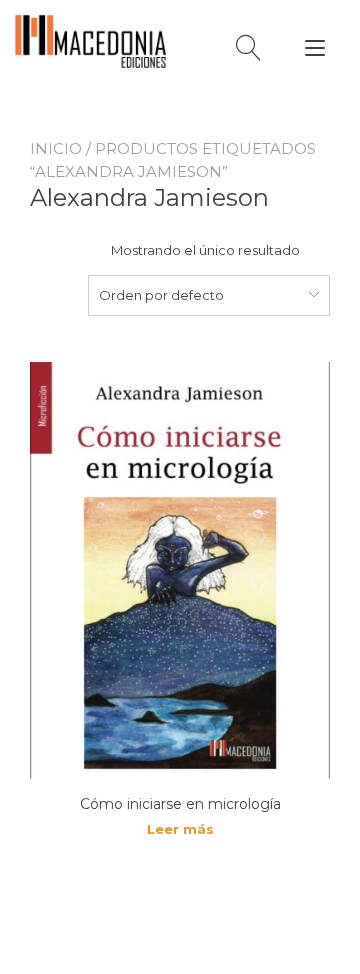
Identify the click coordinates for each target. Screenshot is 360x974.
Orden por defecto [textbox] (161, 295)
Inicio (56, 148)
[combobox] (209, 295)
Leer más (180, 829)
